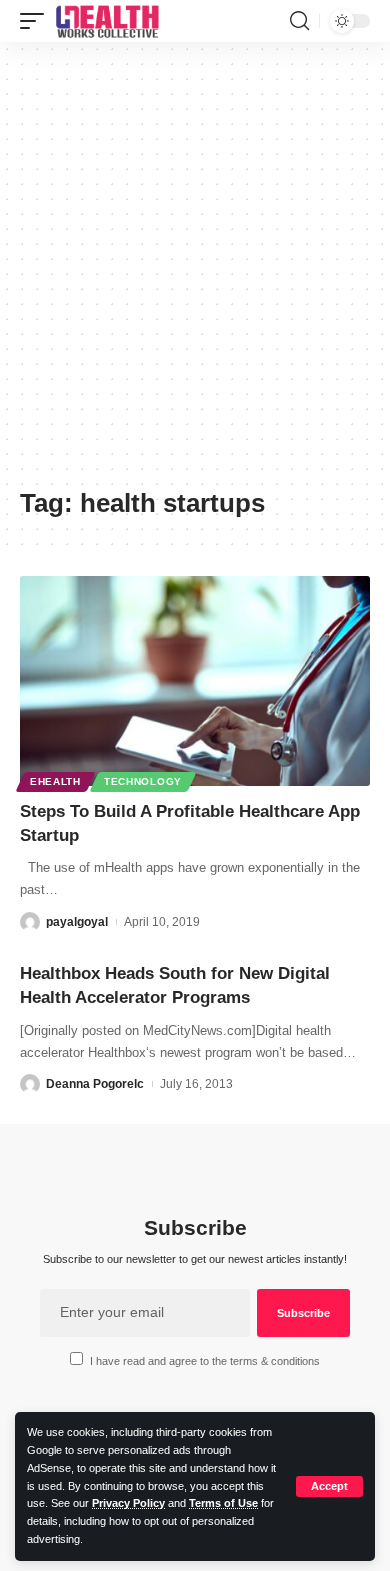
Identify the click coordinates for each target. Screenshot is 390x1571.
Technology (143, 781)
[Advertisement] (195, 272)
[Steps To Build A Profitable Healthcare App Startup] (195, 681)
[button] (329, 1486)
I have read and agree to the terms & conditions (205, 1361)
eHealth (55, 781)
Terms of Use (223, 1503)
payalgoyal (77, 922)
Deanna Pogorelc (95, 1084)
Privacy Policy (128, 1503)
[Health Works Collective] (107, 21)
